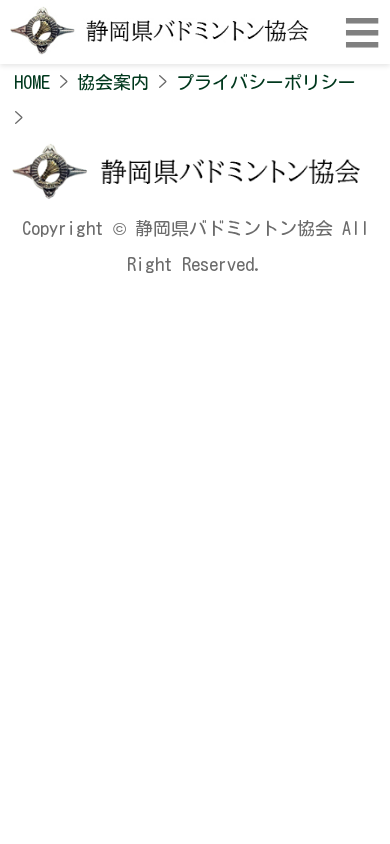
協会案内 (113, 82)
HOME (32, 82)
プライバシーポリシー (266, 82)
